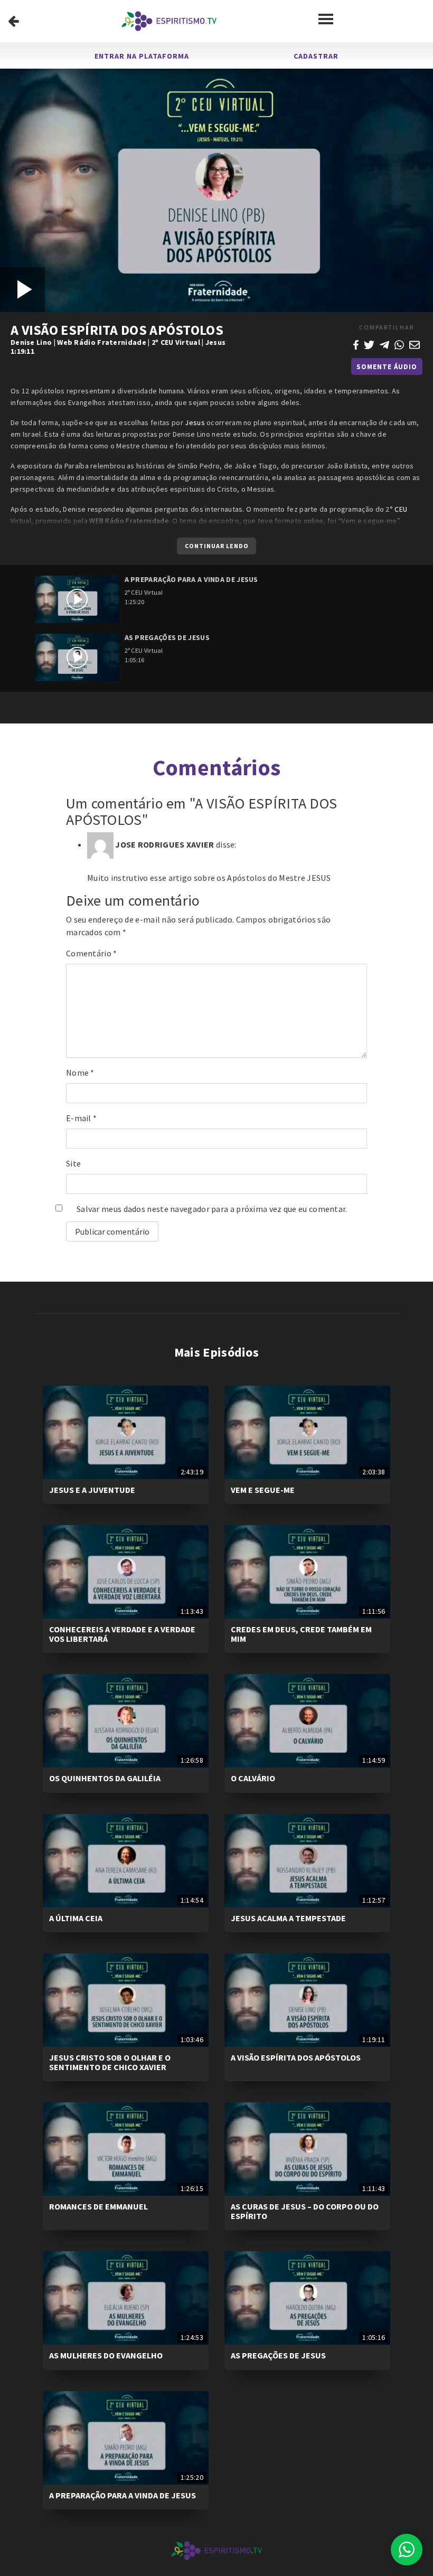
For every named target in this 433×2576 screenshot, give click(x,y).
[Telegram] (384, 344)
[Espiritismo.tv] (169, 21)
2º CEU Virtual (176, 342)
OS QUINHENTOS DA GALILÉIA (105, 1778)
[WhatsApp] (399, 344)
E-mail (81, 1118)
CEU (401, 509)
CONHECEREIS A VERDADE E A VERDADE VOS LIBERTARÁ (122, 1634)
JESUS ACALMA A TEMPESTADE (288, 1918)
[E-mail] (415, 344)
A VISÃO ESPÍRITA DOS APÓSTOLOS (296, 2057)
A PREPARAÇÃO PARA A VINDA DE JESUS (123, 2495)
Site (73, 1163)
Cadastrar (316, 56)
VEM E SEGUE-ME (263, 1490)
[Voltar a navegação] (13, 21)
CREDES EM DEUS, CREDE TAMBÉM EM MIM (301, 1634)
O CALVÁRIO (253, 1778)
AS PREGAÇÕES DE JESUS (278, 2355)
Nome (80, 1073)
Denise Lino (31, 342)
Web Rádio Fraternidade (102, 342)
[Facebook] (356, 344)
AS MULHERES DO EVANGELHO (106, 2355)
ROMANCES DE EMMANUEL (98, 2206)
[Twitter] (369, 344)
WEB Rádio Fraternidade (129, 521)
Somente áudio (387, 367)
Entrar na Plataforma (142, 56)
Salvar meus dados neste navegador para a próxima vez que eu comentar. (212, 1209)
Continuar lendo (217, 546)
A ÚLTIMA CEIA (76, 1918)
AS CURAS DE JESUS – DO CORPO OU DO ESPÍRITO (305, 2211)
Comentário (92, 953)
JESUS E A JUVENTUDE (92, 1490)
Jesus (216, 342)
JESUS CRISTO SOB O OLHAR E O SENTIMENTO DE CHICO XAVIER (110, 2062)
